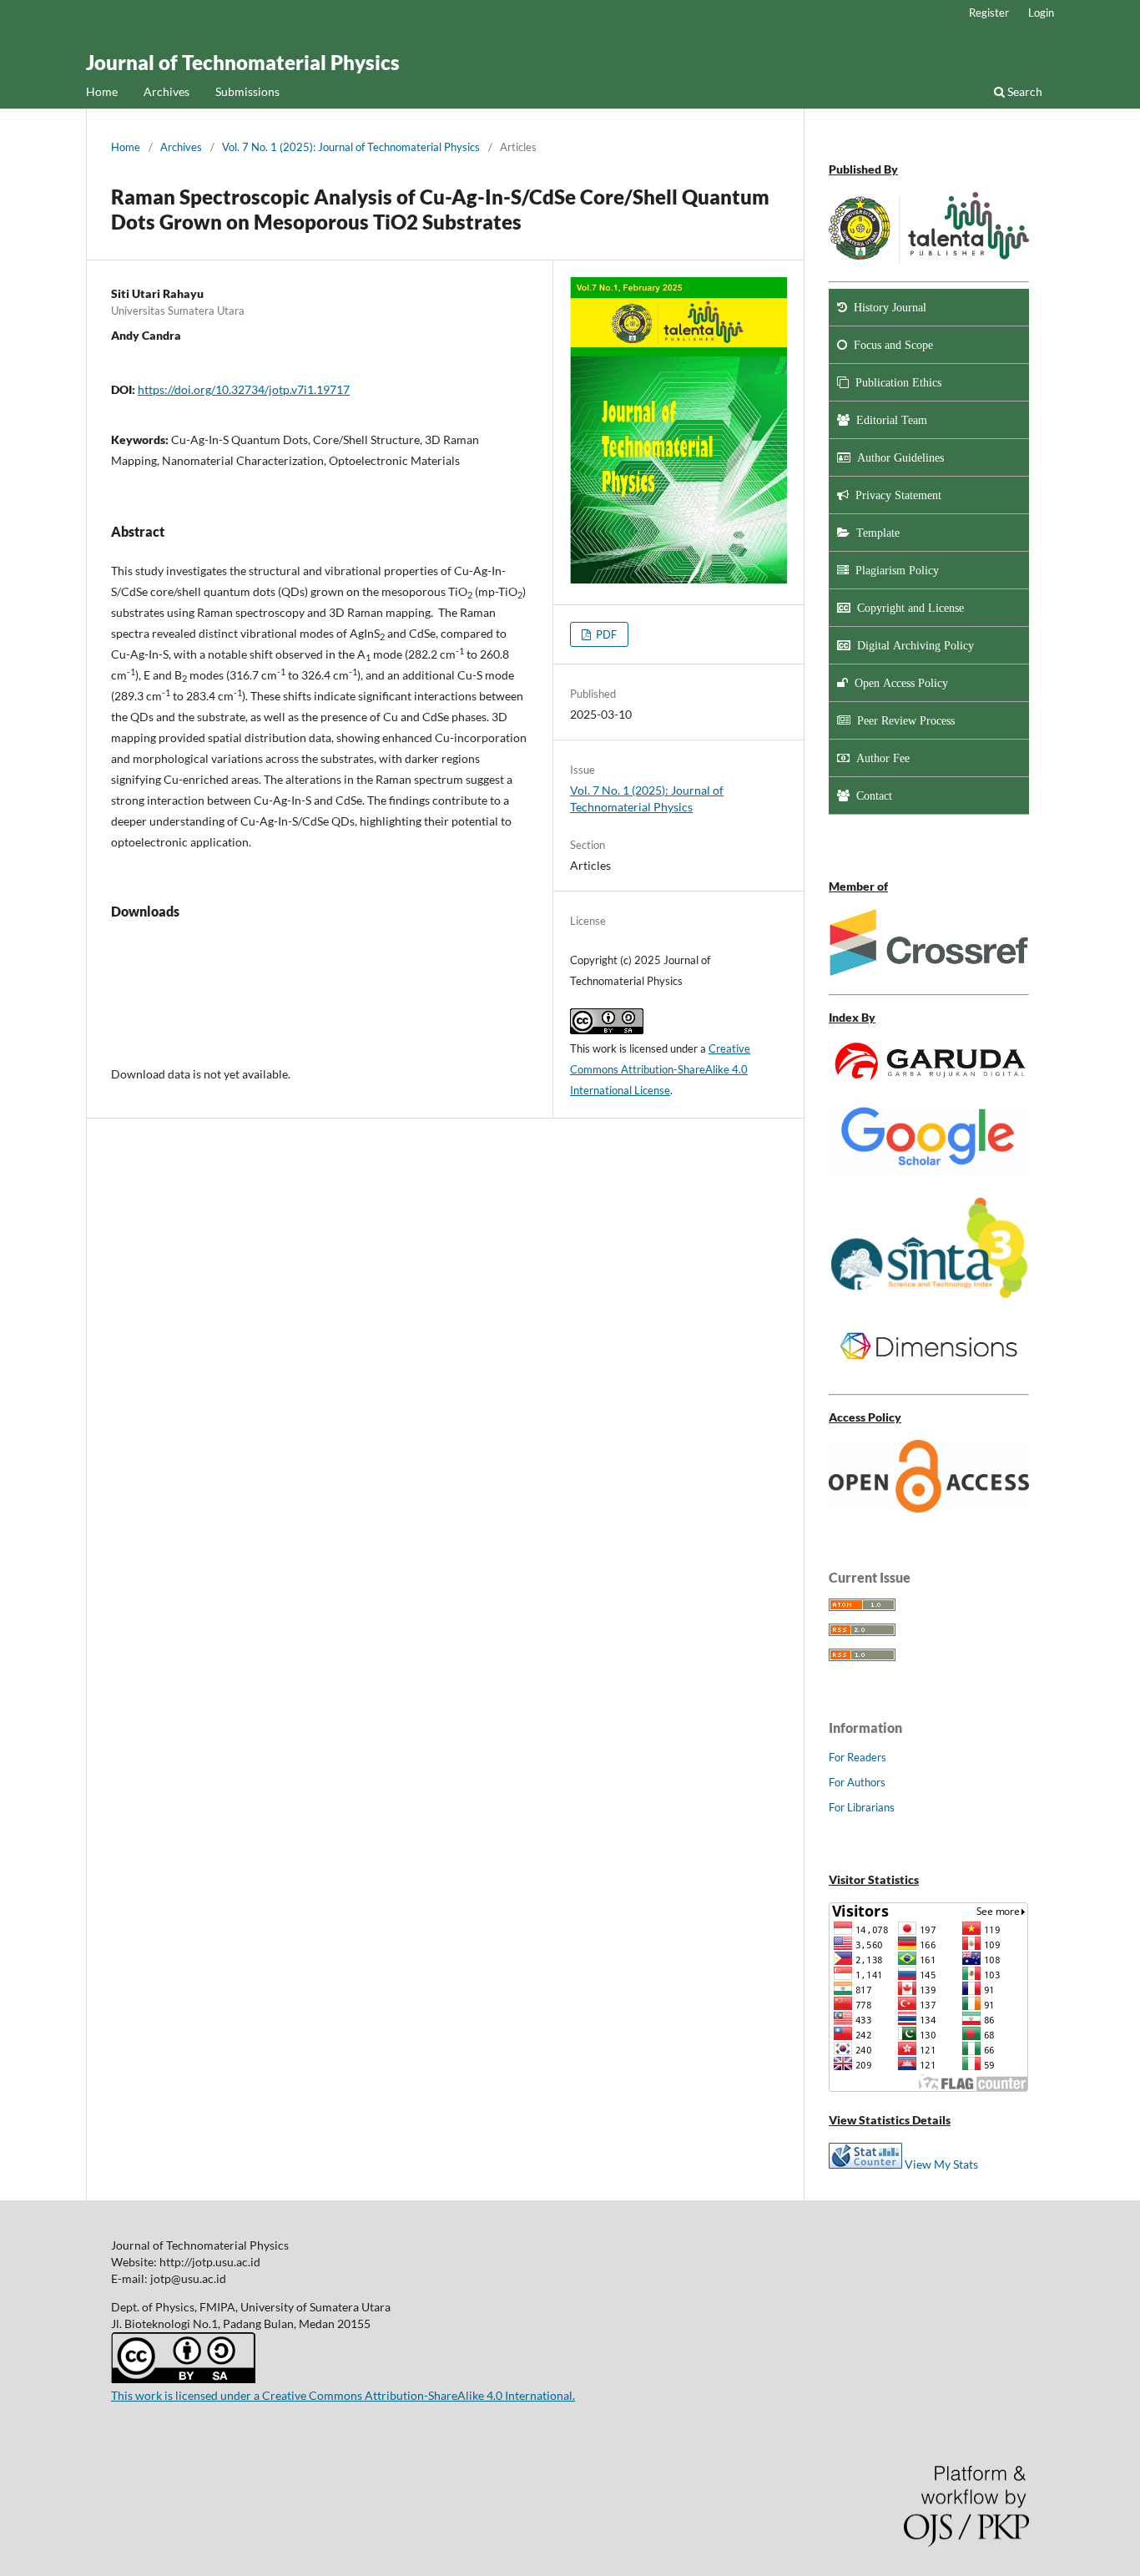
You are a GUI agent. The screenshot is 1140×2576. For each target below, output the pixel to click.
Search (1024, 91)
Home (102, 91)
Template (875, 533)
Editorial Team (888, 420)
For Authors (857, 1782)
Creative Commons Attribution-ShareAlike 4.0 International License (660, 1069)
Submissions (247, 91)
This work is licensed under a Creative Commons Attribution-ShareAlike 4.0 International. (343, 2395)
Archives (166, 91)
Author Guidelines (897, 457)
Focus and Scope (890, 345)
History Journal (887, 307)
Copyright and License (907, 608)
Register (989, 13)
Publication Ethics (895, 382)
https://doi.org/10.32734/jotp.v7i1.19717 (244, 389)
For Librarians (862, 1807)
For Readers (858, 1757)
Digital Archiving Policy (912, 645)
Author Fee (880, 758)
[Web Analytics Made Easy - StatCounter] (865, 2164)
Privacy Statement (895, 495)
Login (1041, 13)
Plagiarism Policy (894, 570)
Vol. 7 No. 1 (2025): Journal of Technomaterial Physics (351, 147)
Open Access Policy (898, 683)
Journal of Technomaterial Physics (243, 62)
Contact (871, 796)
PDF (605, 634)
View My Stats (941, 2164)
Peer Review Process (903, 720)
